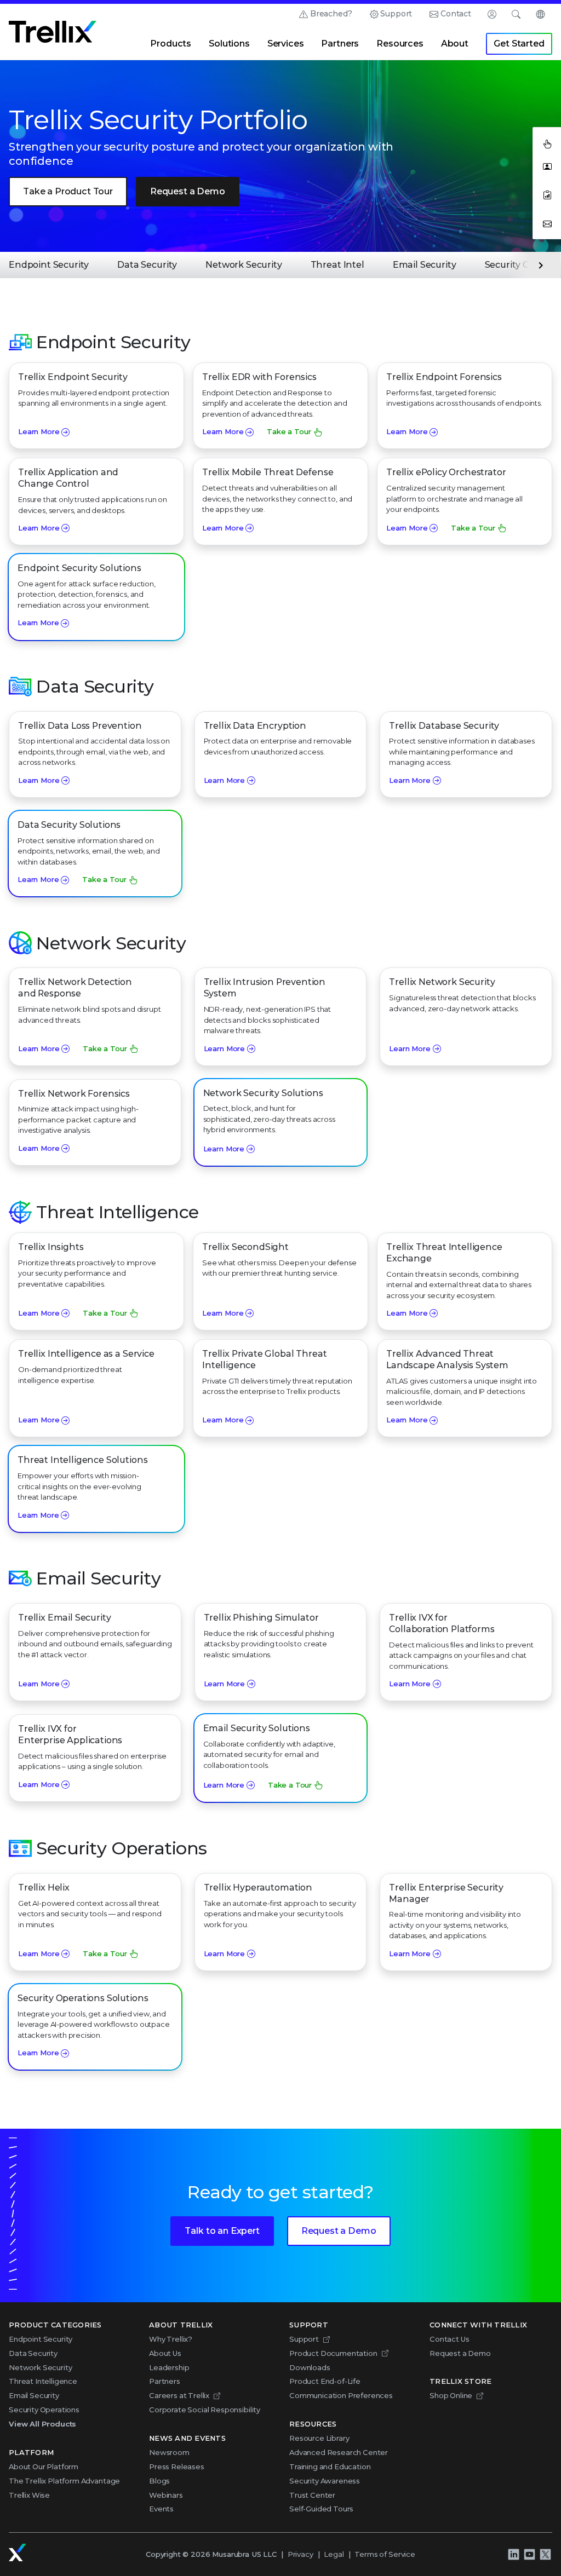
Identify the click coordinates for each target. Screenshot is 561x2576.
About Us (165, 2353)
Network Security (244, 265)
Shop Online (451, 2395)
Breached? (331, 14)
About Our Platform (44, 2466)
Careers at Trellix (179, 2395)
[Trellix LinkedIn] (513, 2555)
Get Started (519, 44)
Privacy (300, 2554)
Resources (400, 44)
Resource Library (319, 2438)
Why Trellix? (171, 2339)
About (455, 44)
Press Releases (177, 2466)
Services (286, 44)
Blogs (159, 2481)
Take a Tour (289, 431)
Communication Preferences (341, 2395)
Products (171, 44)
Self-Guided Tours (321, 2509)
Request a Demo (188, 191)
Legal (334, 2554)
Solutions (229, 44)
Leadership (169, 2367)
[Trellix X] (545, 2555)
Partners (340, 44)
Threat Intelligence (43, 2381)
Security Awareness (325, 2481)
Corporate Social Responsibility (205, 2410)
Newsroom (169, 2452)
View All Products (42, 2424)
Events (161, 2509)
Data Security (147, 265)
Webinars (166, 2495)
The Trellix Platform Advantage (64, 2481)
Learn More (39, 431)
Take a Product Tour (68, 191)
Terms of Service (385, 2554)
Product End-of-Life (325, 2381)
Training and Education (330, 2466)
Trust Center (312, 2495)
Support (396, 14)
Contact (456, 14)
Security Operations (44, 2410)
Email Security (425, 265)
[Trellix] (18, 2552)
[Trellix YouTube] (529, 2555)
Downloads (310, 2367)
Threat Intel (337, 265)
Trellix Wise (29, 2495)
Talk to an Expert (222, 2231)
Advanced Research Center (339, 2452)
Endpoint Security (49, 265)
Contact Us (449, 2339)
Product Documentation (333, 2353)
